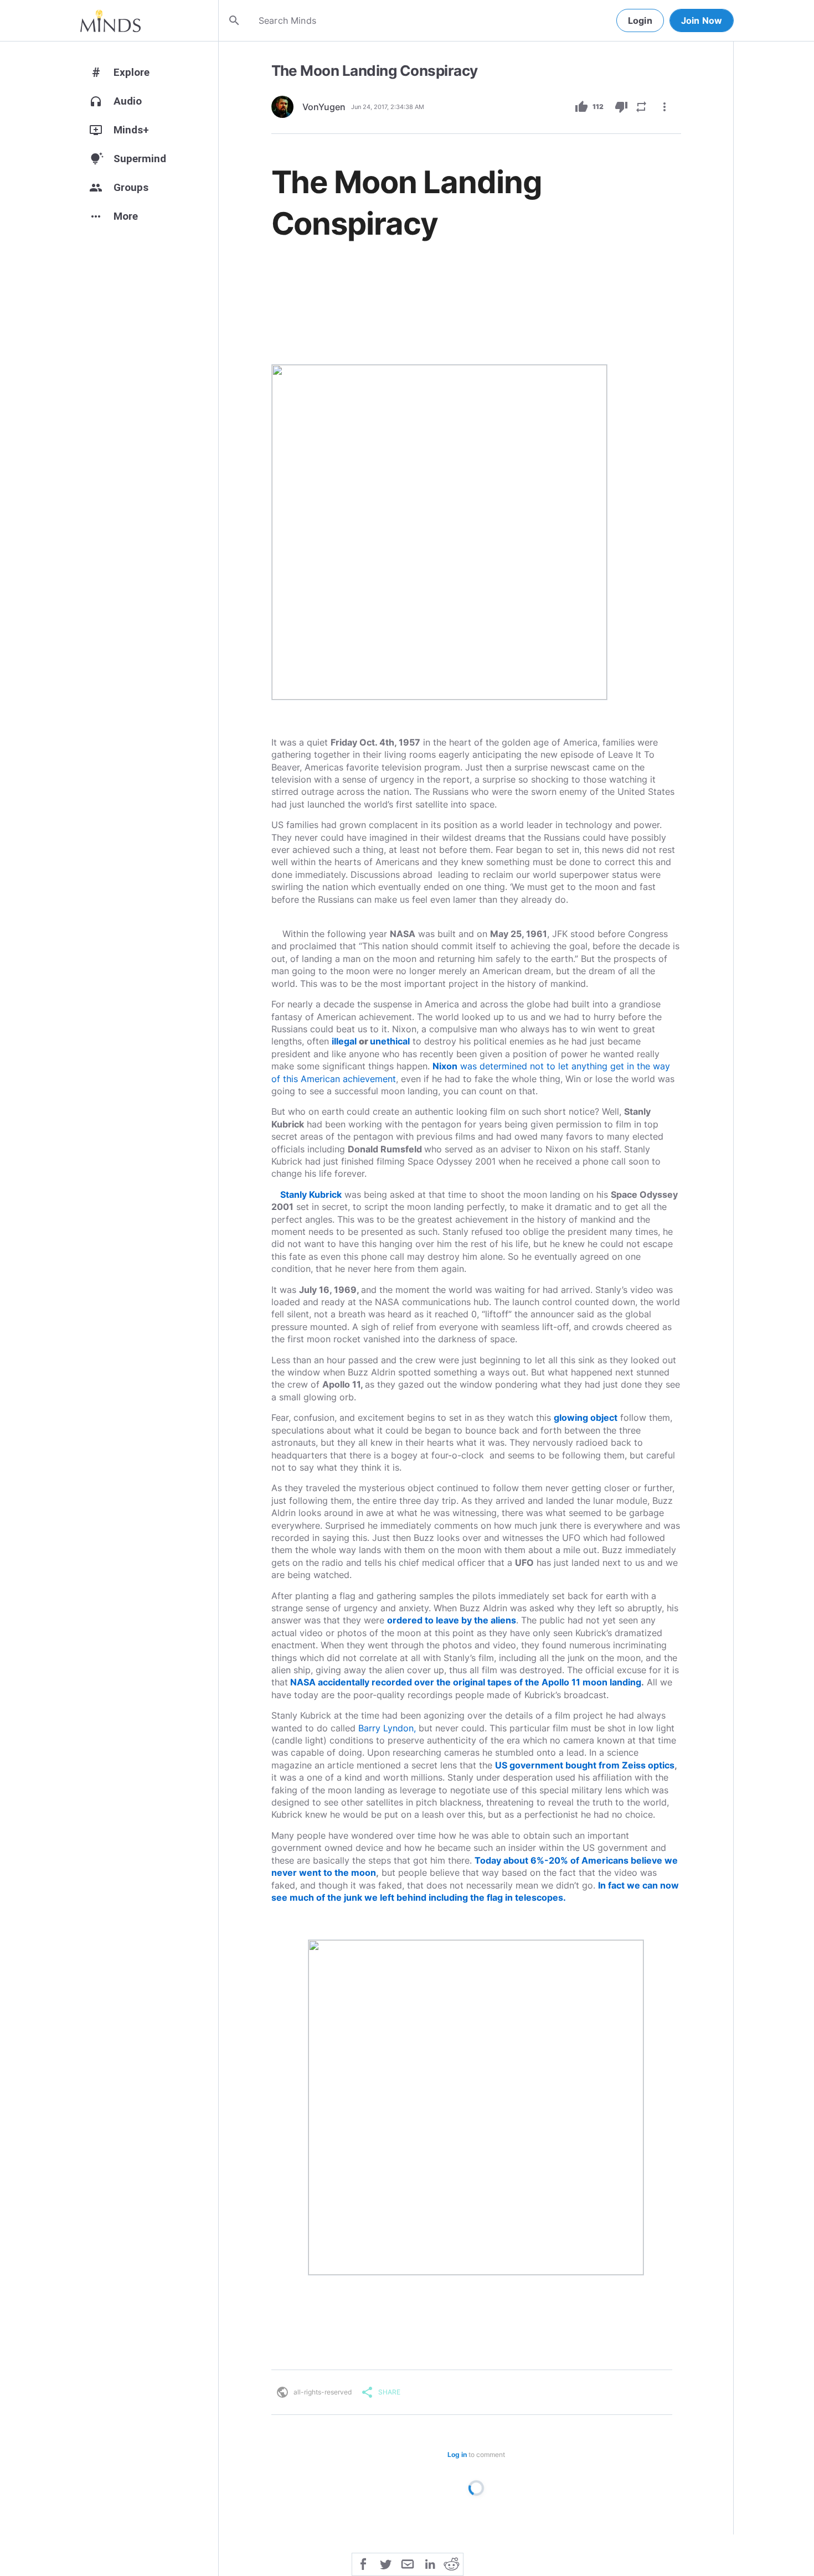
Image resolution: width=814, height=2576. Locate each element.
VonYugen (324, 107)
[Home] (110, 20)
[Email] (408, 2563)
